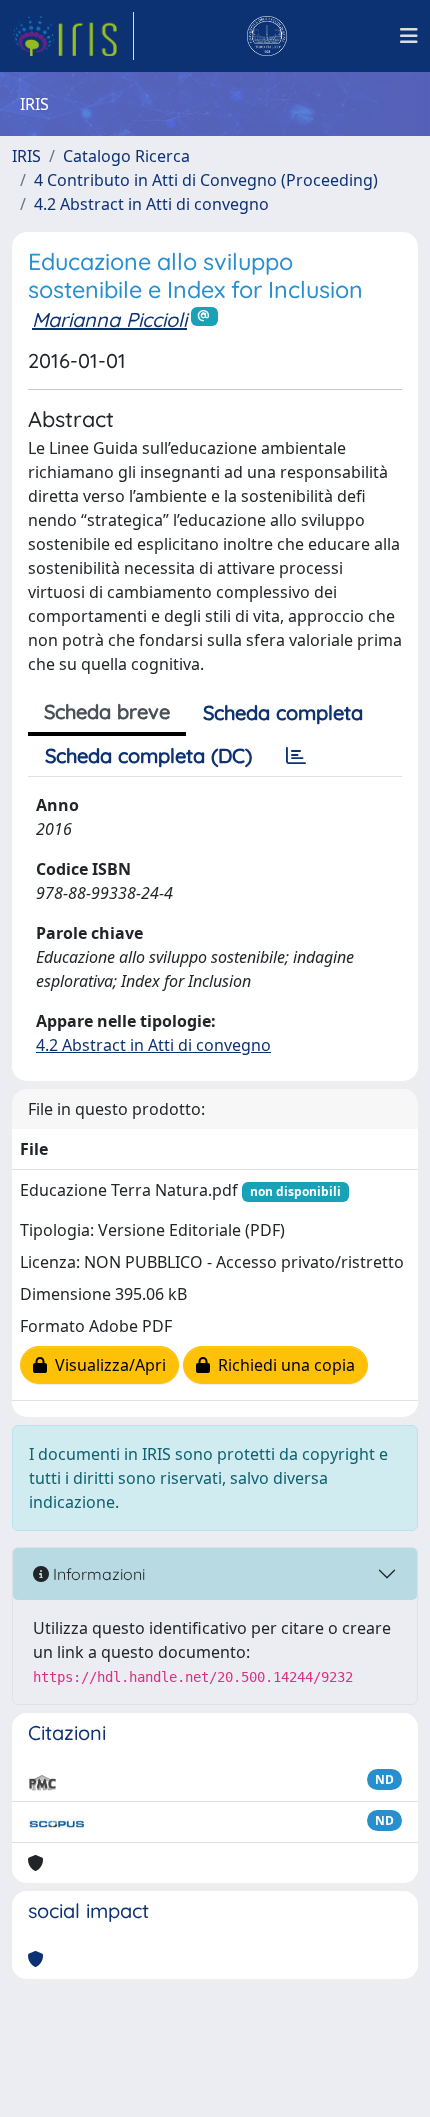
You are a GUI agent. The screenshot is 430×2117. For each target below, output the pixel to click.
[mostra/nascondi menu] (409, 36)
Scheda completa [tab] (283, 712)
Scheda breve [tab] (107, 711)
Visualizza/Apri (106, 1365)
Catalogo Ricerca (126, 156)
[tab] (296, 756)
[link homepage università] (267, 36)
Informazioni (97, 1574)
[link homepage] (73, 36)
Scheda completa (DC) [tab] (148, 755)
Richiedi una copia (282, 1365)
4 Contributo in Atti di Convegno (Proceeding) (206, 180)
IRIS (26, 156)
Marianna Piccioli (109, 319)
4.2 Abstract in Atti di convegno (151, 204)
